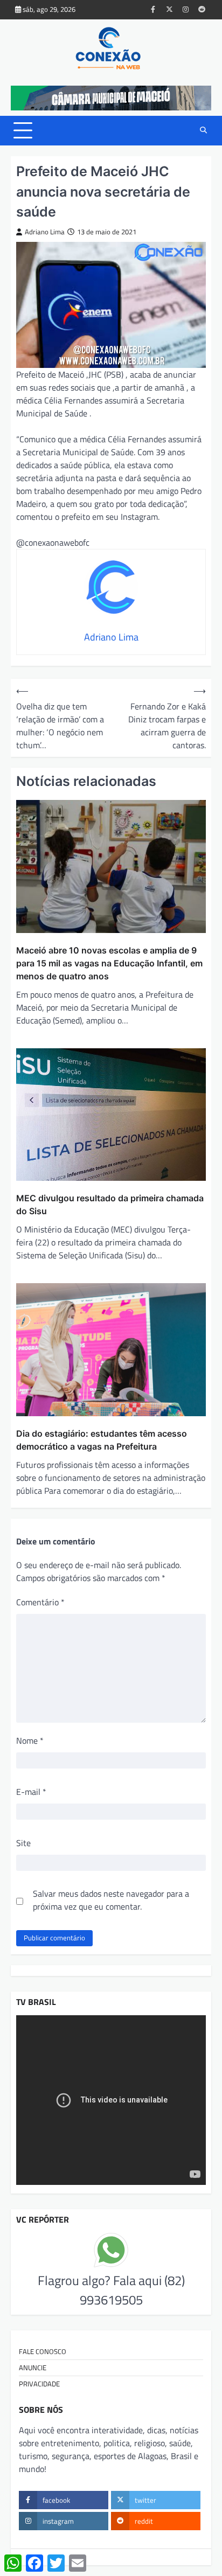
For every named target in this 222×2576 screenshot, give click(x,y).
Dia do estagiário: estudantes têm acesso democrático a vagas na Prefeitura (102, 1440)
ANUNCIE (33, 2368)
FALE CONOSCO (43, 2351)
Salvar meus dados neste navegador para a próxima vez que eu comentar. (111, 1900)
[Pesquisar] (203, 130)
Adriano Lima (45, 232)
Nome (30, 1740)
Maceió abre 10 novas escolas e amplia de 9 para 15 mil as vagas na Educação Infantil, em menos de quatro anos (109, 963)
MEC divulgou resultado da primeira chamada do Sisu (110, 1205)
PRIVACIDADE (39, 2384)
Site (23, 1843)
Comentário (40, 1602)
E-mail (31, 1792)
